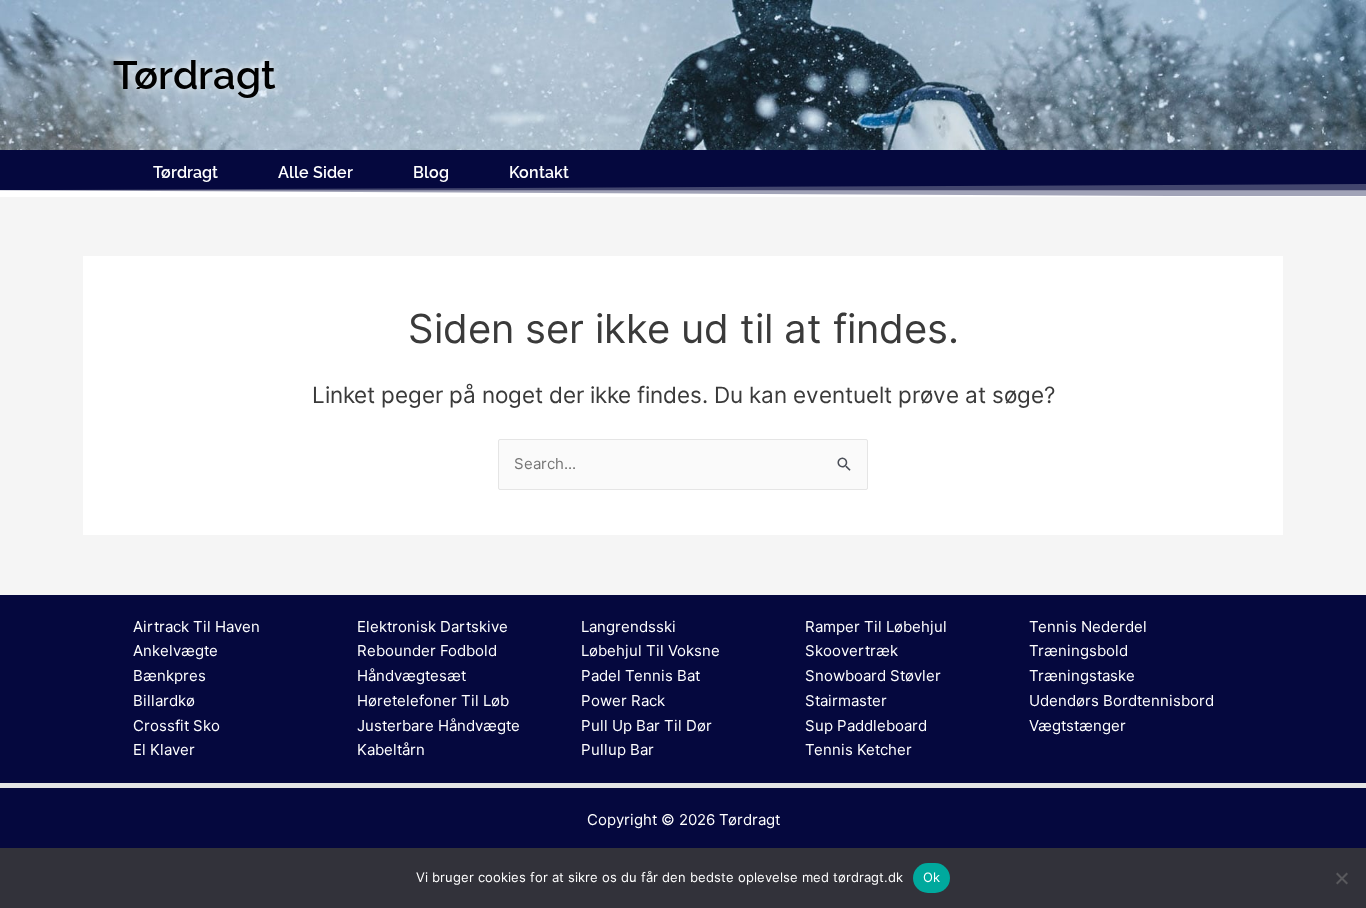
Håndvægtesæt (411, 675)
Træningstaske (1082, 675)
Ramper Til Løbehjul (876, 626)
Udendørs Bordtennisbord (1121, 700)
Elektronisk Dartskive (432, 626)
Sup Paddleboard (866, 725)
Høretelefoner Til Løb (433, 700)
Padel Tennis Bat (640, 675)
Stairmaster (846, 700)
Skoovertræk (851, 650)
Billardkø (164, 700)
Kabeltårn (391, 749)
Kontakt (539, 172)
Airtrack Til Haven (196, 626)
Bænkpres (169, 675)
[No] (1341, 878)
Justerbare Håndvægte (438, 725)
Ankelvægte (175, 650)
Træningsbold (1078, 650)
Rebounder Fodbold (427, 650)
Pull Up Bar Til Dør (646, 725)
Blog (431, 172)
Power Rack (623, 700)
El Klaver (164, 749)
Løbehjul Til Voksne (650, 650)
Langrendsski (628, 626)
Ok (932, 877)
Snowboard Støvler (873, 675)
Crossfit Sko (176, 725)
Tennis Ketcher (858, 749)
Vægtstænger (1077, 725)
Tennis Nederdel (1088, 626)
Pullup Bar (617, 749)
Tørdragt (185, 172)
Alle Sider (315, 172)
